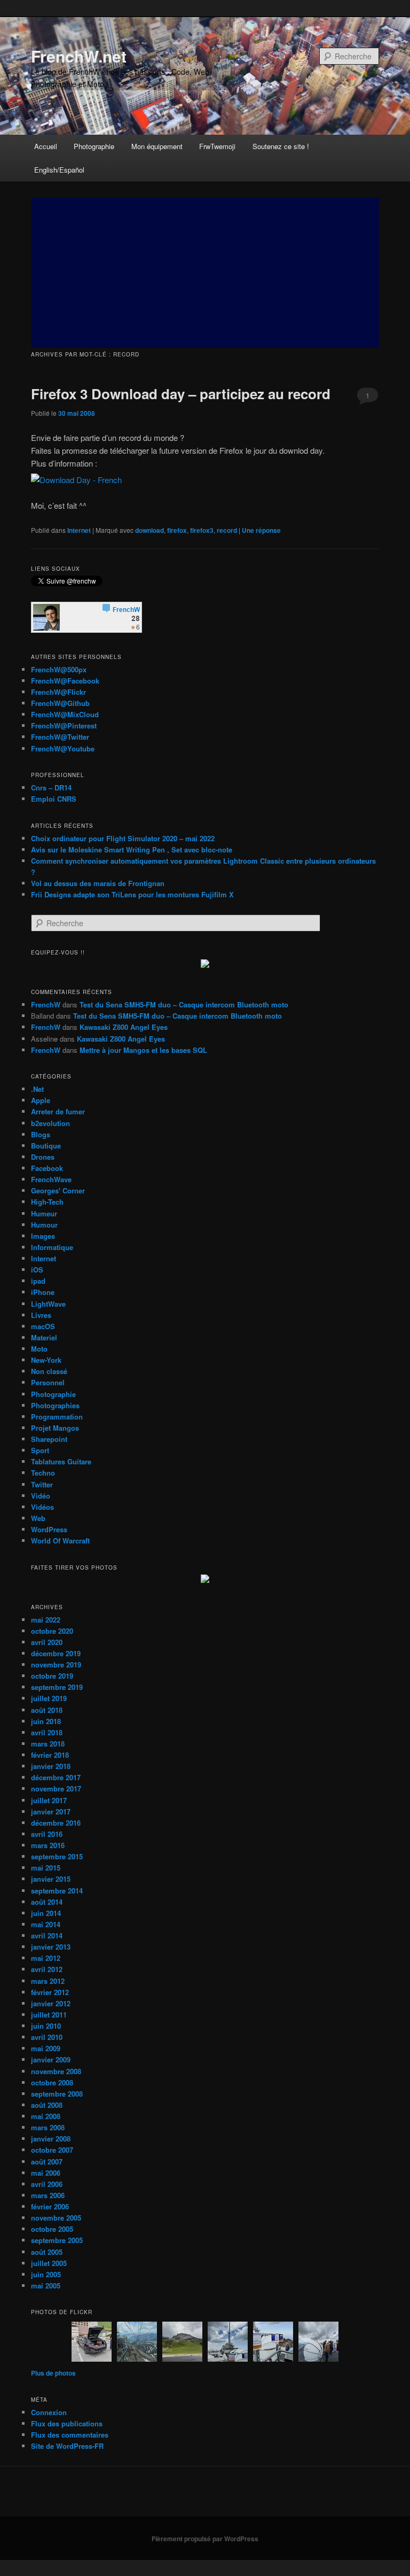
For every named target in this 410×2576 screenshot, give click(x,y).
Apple (41, 1100)
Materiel (44, 1337)
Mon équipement (157, 146)
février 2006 (50, 2206)
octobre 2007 (52, 2150)
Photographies (55, 1405)
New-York (46, 1360)
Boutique (46, 1146)
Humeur (44, 1213)
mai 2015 (46, 1868)
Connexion (49, 2412)
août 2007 (47, 2162)
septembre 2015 (57, 1856)
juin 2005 (46, 2274)
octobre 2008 (52, 2082)
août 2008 (47, 2105)
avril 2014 (47, 1935)
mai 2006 (46, 2173)
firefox (177, 530)
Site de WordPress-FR (67, 2446)
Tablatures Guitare (61, 1461)
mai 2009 (46, 2048)
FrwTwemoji (217, 146)
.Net (37, 1089)
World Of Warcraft (60, 1541)
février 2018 (50, 1755)
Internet (79, 530)
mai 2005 (46, 2286)
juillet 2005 (49, 2263)
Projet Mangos (55, 1428)
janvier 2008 (51, 2139)
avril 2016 (47, 1834)
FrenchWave (51, 1179)
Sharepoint (49, 1439)
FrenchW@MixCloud (65, 714)
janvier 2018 (51, 1766)
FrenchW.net (79, 56)
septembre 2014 (57, 1891)
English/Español (59, 170)
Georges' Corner (58, 1190)
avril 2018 (47, 1732)
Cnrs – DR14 (51, 787)
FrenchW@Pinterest (64, 726)
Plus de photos (53, 2373)
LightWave (48, 1304)
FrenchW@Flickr (58, 692)
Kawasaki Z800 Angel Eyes (124, 1027)
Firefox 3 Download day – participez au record (181, 394)
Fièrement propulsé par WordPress (205, 2539)
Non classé (49, 1371)
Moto (39, 1349)
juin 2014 (46, 1913)
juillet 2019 (49, 1698)
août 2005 (47, 2252)
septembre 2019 (57, 1687)
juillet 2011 (49, 2015)
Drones (43, 1157)
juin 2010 (46, 2026)
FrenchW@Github (60, 703)
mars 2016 (48, 1845)
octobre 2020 (52, 1631)
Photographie (94, 146)
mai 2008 (46, 2116)
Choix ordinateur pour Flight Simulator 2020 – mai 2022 (123, 838)
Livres (41, 1315)
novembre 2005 (56, 2218)
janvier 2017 (51, 1811)
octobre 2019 (52, 1676)
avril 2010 (47, 2037)
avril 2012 (47, 1969)
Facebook (47, 1168)
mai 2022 (46, 1620)
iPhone (43, 1292)
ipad (38, 1281)
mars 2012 (48, 1981)
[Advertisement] (205, 273)
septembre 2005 (57, 2240)
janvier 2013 (51, 1947)
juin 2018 (46, 1721)
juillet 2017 (49, 1800)
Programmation (57, 1417)
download (149, 530)
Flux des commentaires (70, 2435)
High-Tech (47, 1202)
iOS (37, 1270)
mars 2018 (48, 1744)
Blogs (41, 1134)
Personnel (48, 1382)
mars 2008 (48, 2127)
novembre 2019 (56, 1665)
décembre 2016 (56, 1823)
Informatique (52, 1247)
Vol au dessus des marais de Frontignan (98, 883)
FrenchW (46, 1004)
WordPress (49, 1529)
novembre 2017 (56, 1789)
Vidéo (41, 1496)
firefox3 (202, 530)
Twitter (42, 1484)
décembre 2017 (56, 1777)
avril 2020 (47, 1642)
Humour (44, 1225)
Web (38, 1518)
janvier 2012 (51, 2003)
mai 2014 (46, 1924)
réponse (261, 530)
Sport (40, 1450)
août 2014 (47, 1902)
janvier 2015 (51, 1879)
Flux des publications (67, 2423)
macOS (43, 1326)
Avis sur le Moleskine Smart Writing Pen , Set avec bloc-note (132, 849)
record (227, 530)
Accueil (46, 146)
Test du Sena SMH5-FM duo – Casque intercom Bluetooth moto (184, 1004)
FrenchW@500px (59, 669)
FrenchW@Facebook (65, 681)
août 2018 (47, 1710)
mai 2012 (46, 1958)
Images (43, 1236)
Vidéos (42, 1507)
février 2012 (50, 1992)
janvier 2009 (51, 2059)
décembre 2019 (56, 1653)
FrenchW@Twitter (60, 737)
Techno (43, 1473)
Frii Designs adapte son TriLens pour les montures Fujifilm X (132, 894)
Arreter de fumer (58, 1111)
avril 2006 (47, 2184)
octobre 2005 (52, 2229)
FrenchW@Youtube (63, 748)
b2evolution (50, 1123)
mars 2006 (48, 2195)
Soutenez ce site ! (281, 146)
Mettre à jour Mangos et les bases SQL (143, 1050)
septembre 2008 (57, 2094)
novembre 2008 (56, 2071)
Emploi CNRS (54, 799)
